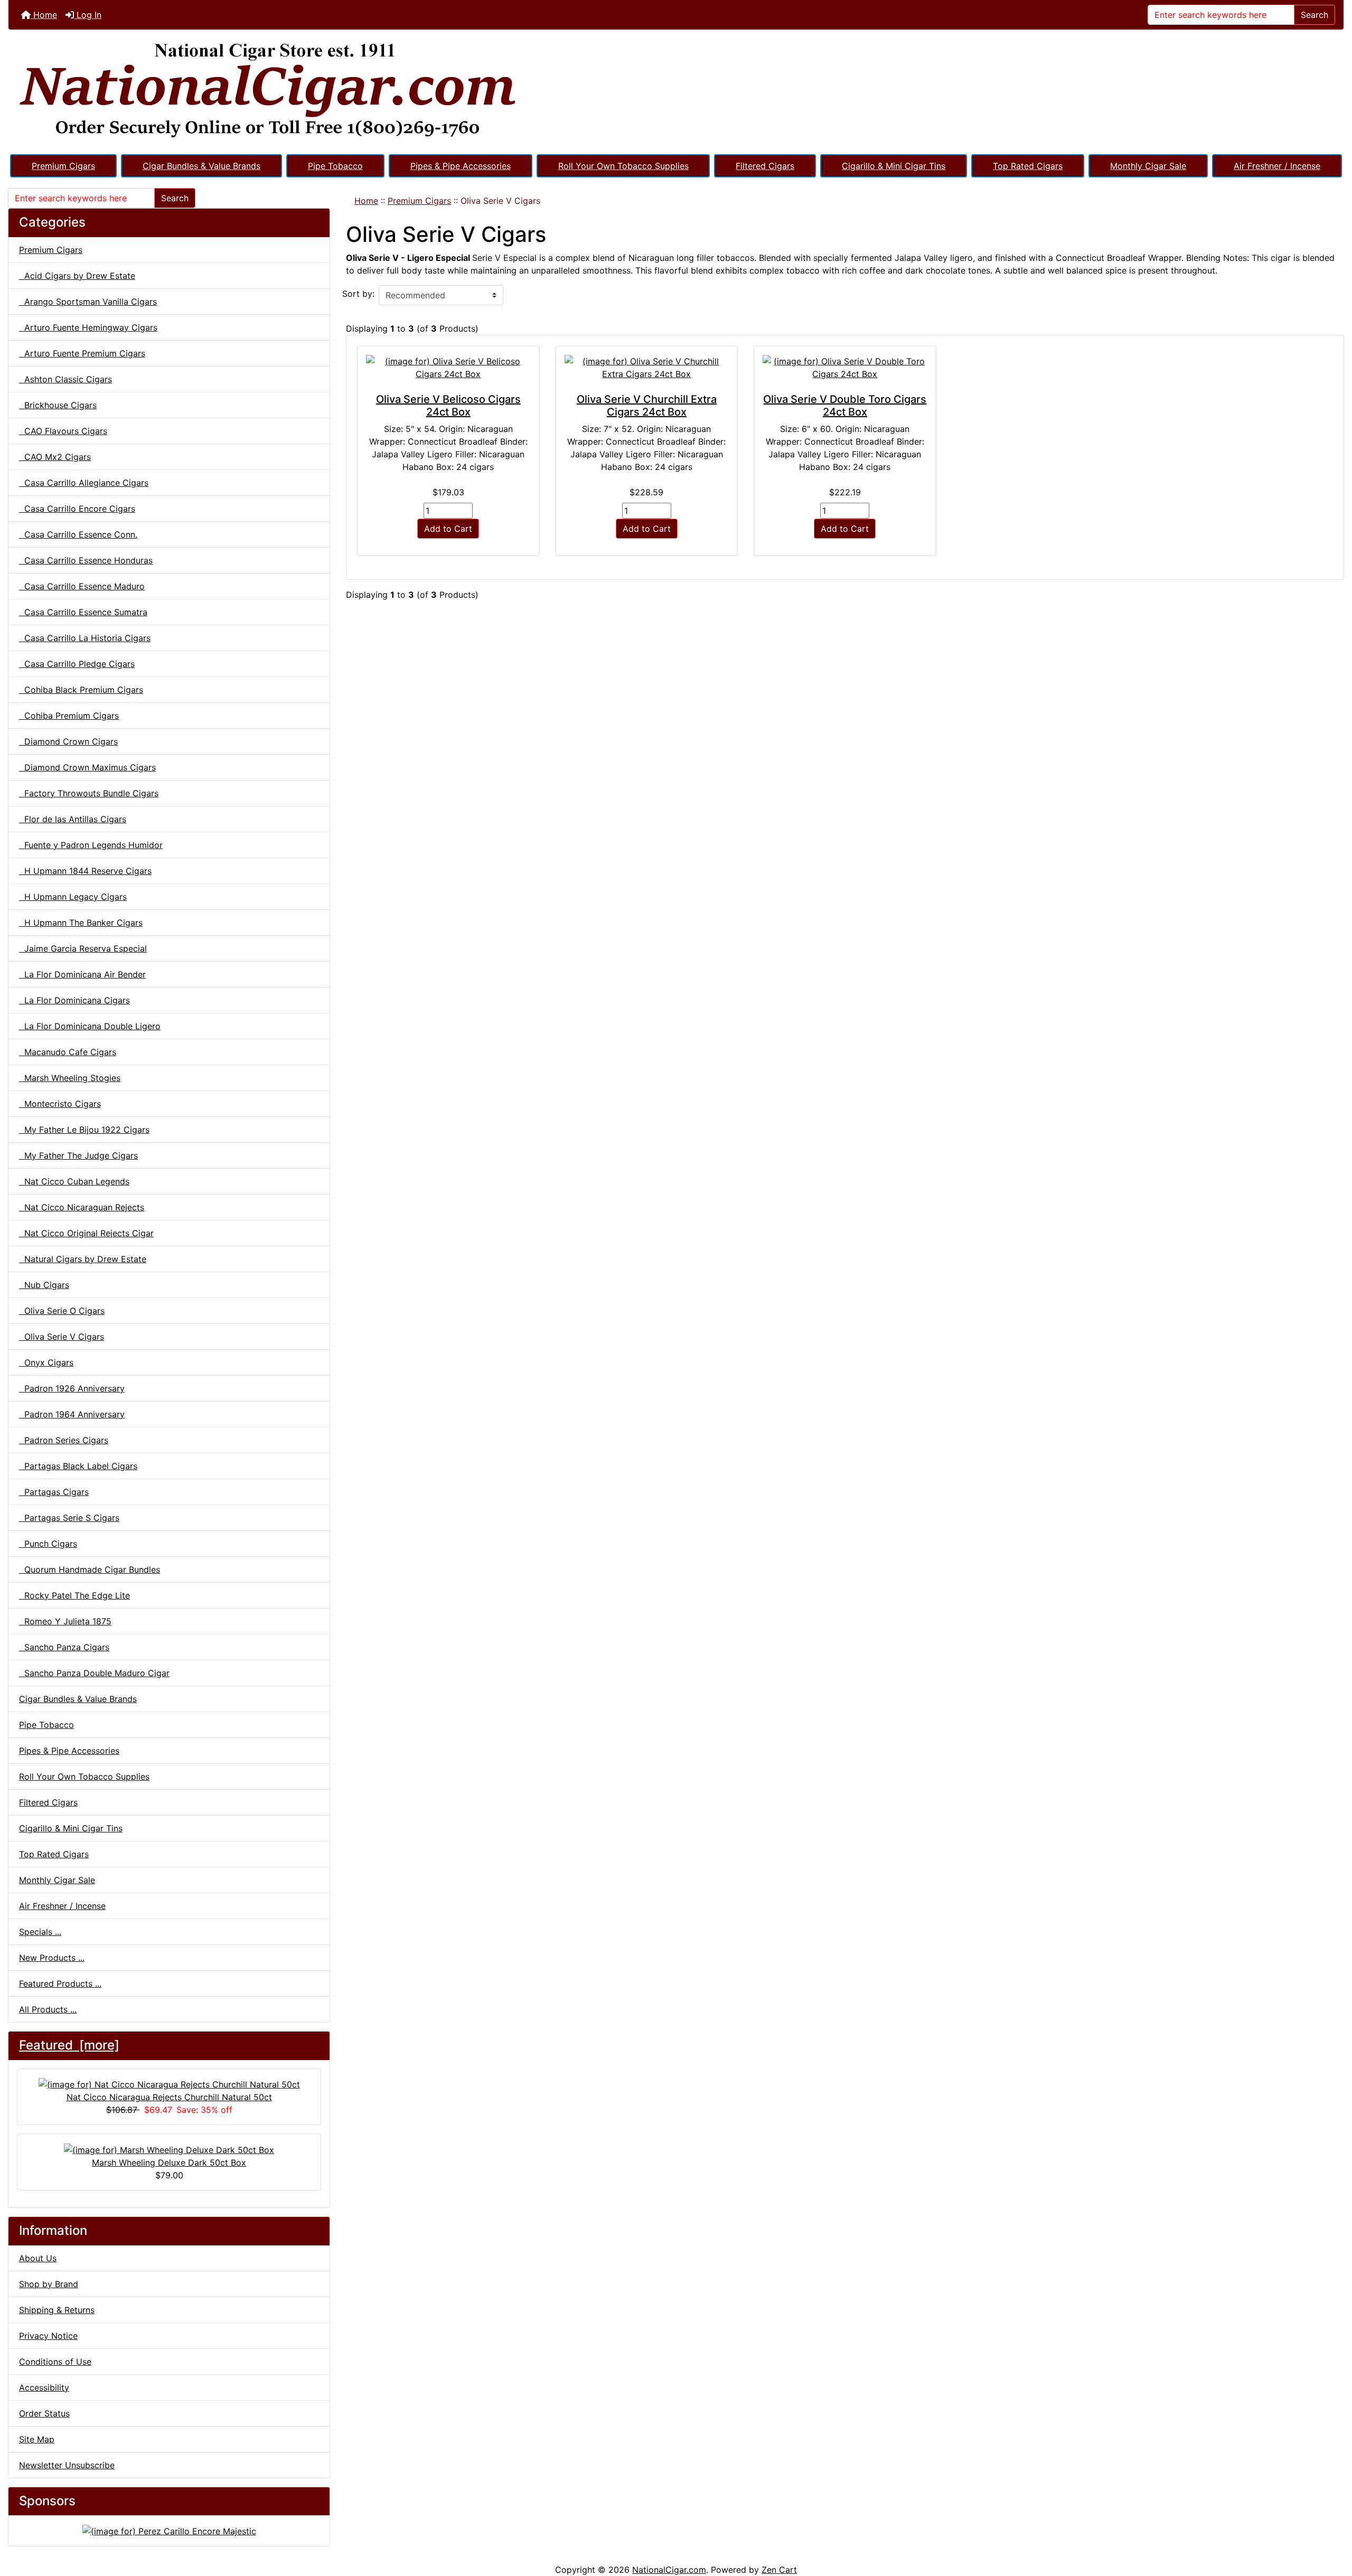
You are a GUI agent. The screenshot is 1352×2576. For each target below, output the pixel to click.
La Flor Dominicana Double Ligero (90, 1026)
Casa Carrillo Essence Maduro (82, 586)
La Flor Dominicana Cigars (74, 1000)
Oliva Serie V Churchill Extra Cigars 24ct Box (647, 406)
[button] (1332, 2524)
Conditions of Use (55, 2362)
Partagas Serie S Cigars (69, 1518)
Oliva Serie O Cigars (62, 1311)
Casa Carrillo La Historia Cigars (85, 638)
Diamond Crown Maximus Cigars (87, 767)
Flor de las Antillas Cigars (73, 819)
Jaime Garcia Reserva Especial (83, 948)
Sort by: (358, 294)
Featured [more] (69, 2045)
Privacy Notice (48, 2336)
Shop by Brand (49, 2284)
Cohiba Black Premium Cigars (81, 690)
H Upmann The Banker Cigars (81, 923)
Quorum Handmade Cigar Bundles (90, 1569)
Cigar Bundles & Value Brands (201, 166)
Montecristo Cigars (60, 1104)
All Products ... (48, 2009)
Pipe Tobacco (335, 166)
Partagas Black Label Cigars (78, 1466)
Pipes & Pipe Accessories (461, 166)
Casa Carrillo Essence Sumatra (83, 612)
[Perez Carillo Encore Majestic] (169, 2530)
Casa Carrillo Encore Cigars (77, 509)
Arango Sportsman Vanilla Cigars (88, 302)
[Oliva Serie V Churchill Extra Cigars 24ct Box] (647, 368)
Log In (88, 15)
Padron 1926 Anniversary (72, 1388)
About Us (38, 2258)
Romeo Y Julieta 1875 (65, 1621)
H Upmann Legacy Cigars (73, 897)
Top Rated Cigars (1028, 166)
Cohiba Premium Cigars (69, 716)
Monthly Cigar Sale (1148, 166)
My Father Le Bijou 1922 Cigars (84, 1130)
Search (1315, 15)
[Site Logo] (676, 91)
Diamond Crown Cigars (68, 741)
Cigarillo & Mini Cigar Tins (894, 166)
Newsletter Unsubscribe (67, 2465)
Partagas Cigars (54, 1492)
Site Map (37, 2439)
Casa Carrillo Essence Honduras (86, 560)
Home (44, 15)
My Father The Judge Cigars (78, 1155)
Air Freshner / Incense (1277, 166)
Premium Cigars (63, 166)
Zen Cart (779, 2570)
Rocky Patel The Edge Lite (74, 1595)
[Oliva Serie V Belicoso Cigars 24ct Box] (448, 368)
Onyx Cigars (46, 1362)
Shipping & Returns (57, 2310)
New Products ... (52, 1958)
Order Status (44, 2413)
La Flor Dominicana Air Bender (82, 974)
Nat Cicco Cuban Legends (74, 1181)
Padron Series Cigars (64, 1440)
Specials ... (40, 1932)
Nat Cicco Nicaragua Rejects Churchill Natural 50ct (169, 2097)
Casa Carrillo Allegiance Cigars (84, 483)
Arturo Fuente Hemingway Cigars (88, 327)
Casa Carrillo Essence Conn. (78, 534)
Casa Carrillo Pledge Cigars (77, 664)
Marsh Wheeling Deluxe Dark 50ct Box (169, 2163)
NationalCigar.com (669, 2570)
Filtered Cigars (765, 166)
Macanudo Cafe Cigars (68, 1052)
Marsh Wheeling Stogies (70, 1078)
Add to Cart (448, 529)
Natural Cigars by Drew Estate (83, 1259)
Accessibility (44, 2387)
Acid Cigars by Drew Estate (77, 276)
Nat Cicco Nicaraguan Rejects (82, 1207)
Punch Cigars (48, 1544)
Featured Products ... (60, 1983)
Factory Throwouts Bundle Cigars (89, 793)
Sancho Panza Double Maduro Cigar (94, 1673)
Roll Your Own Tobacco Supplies (623, 166)
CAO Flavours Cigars (63, 431)
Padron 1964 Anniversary (72, 1414)
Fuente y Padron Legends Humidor (91, 845)
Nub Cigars (44, 1285)
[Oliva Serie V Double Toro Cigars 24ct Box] (845, 368)
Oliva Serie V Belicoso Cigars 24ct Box (448, 406)
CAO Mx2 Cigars (55, 457)
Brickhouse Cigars (58, 405)
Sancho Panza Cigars (64, 1647)
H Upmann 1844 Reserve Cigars (85, 871)
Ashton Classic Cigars (65, 379)
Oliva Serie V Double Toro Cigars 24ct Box (845, 406)
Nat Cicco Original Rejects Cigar (86, 1233)
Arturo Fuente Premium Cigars (82, 353)
